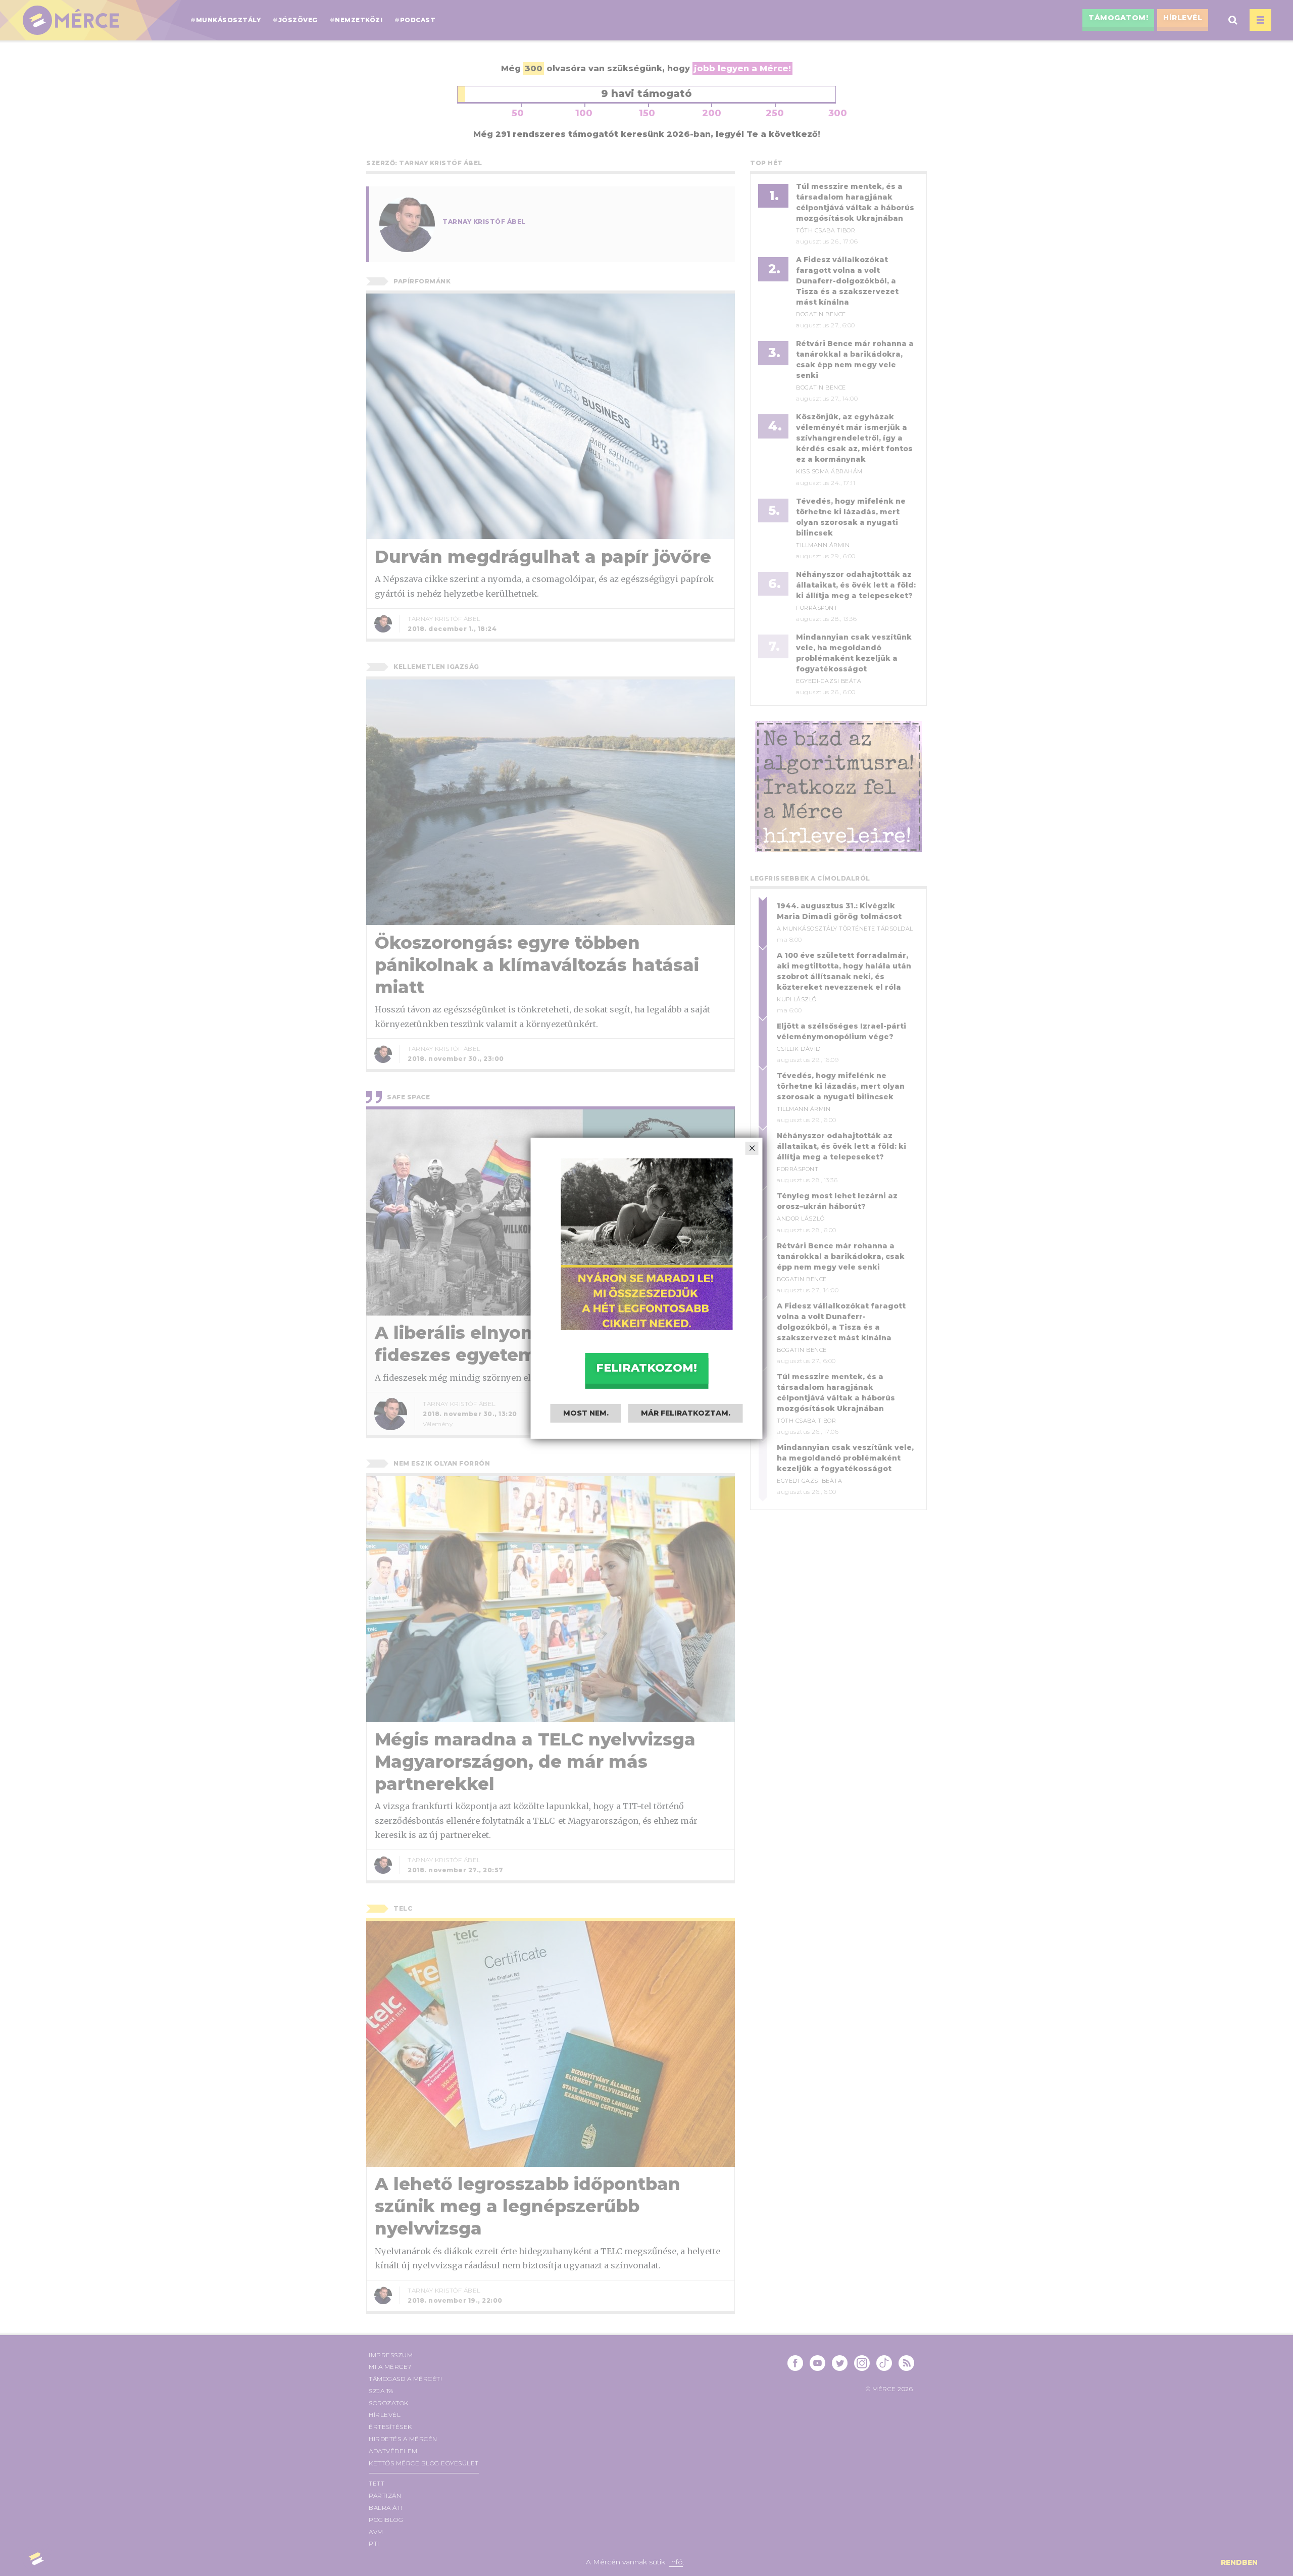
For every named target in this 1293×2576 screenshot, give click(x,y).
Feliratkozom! (646, 1368)
